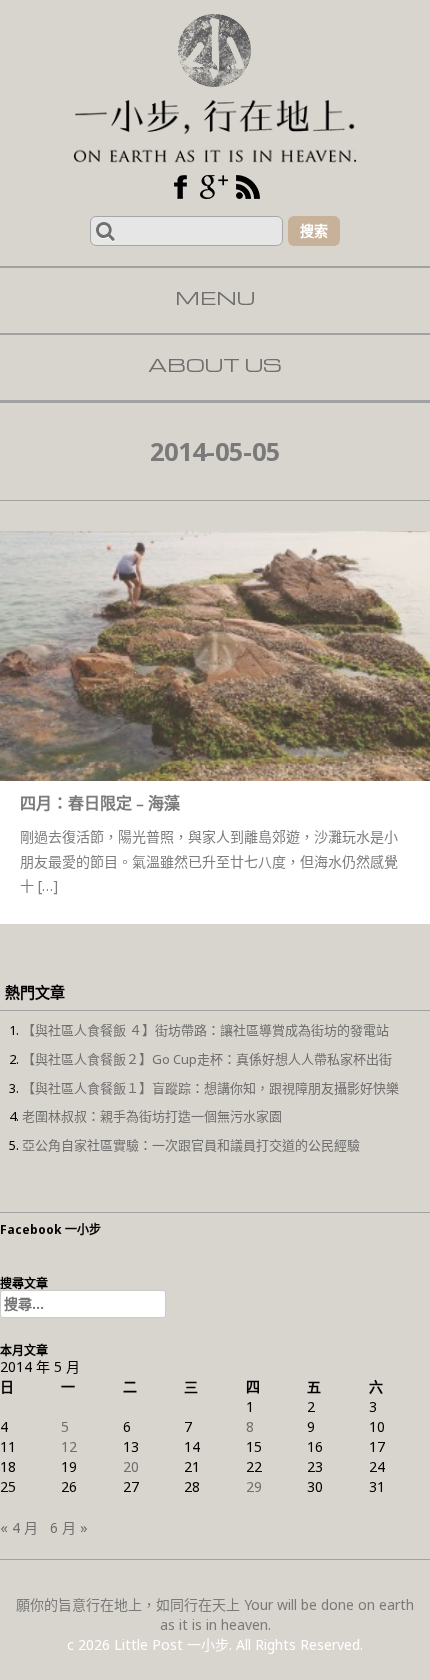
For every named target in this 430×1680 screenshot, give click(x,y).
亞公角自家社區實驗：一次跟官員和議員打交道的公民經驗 (191, 1145)
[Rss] (248, 187)
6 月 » (69, 1527)
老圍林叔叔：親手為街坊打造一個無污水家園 (152, 1116)
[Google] (214, 187)
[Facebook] (180, 187)
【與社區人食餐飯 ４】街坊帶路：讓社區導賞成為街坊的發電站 (205, 1030)
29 (254, 1486)
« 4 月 (19, 1527)
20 (131, 1466)
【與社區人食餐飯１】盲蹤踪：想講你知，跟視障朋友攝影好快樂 (210, 1088)
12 (69, 1446)
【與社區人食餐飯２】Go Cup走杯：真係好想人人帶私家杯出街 (207, 1059)
